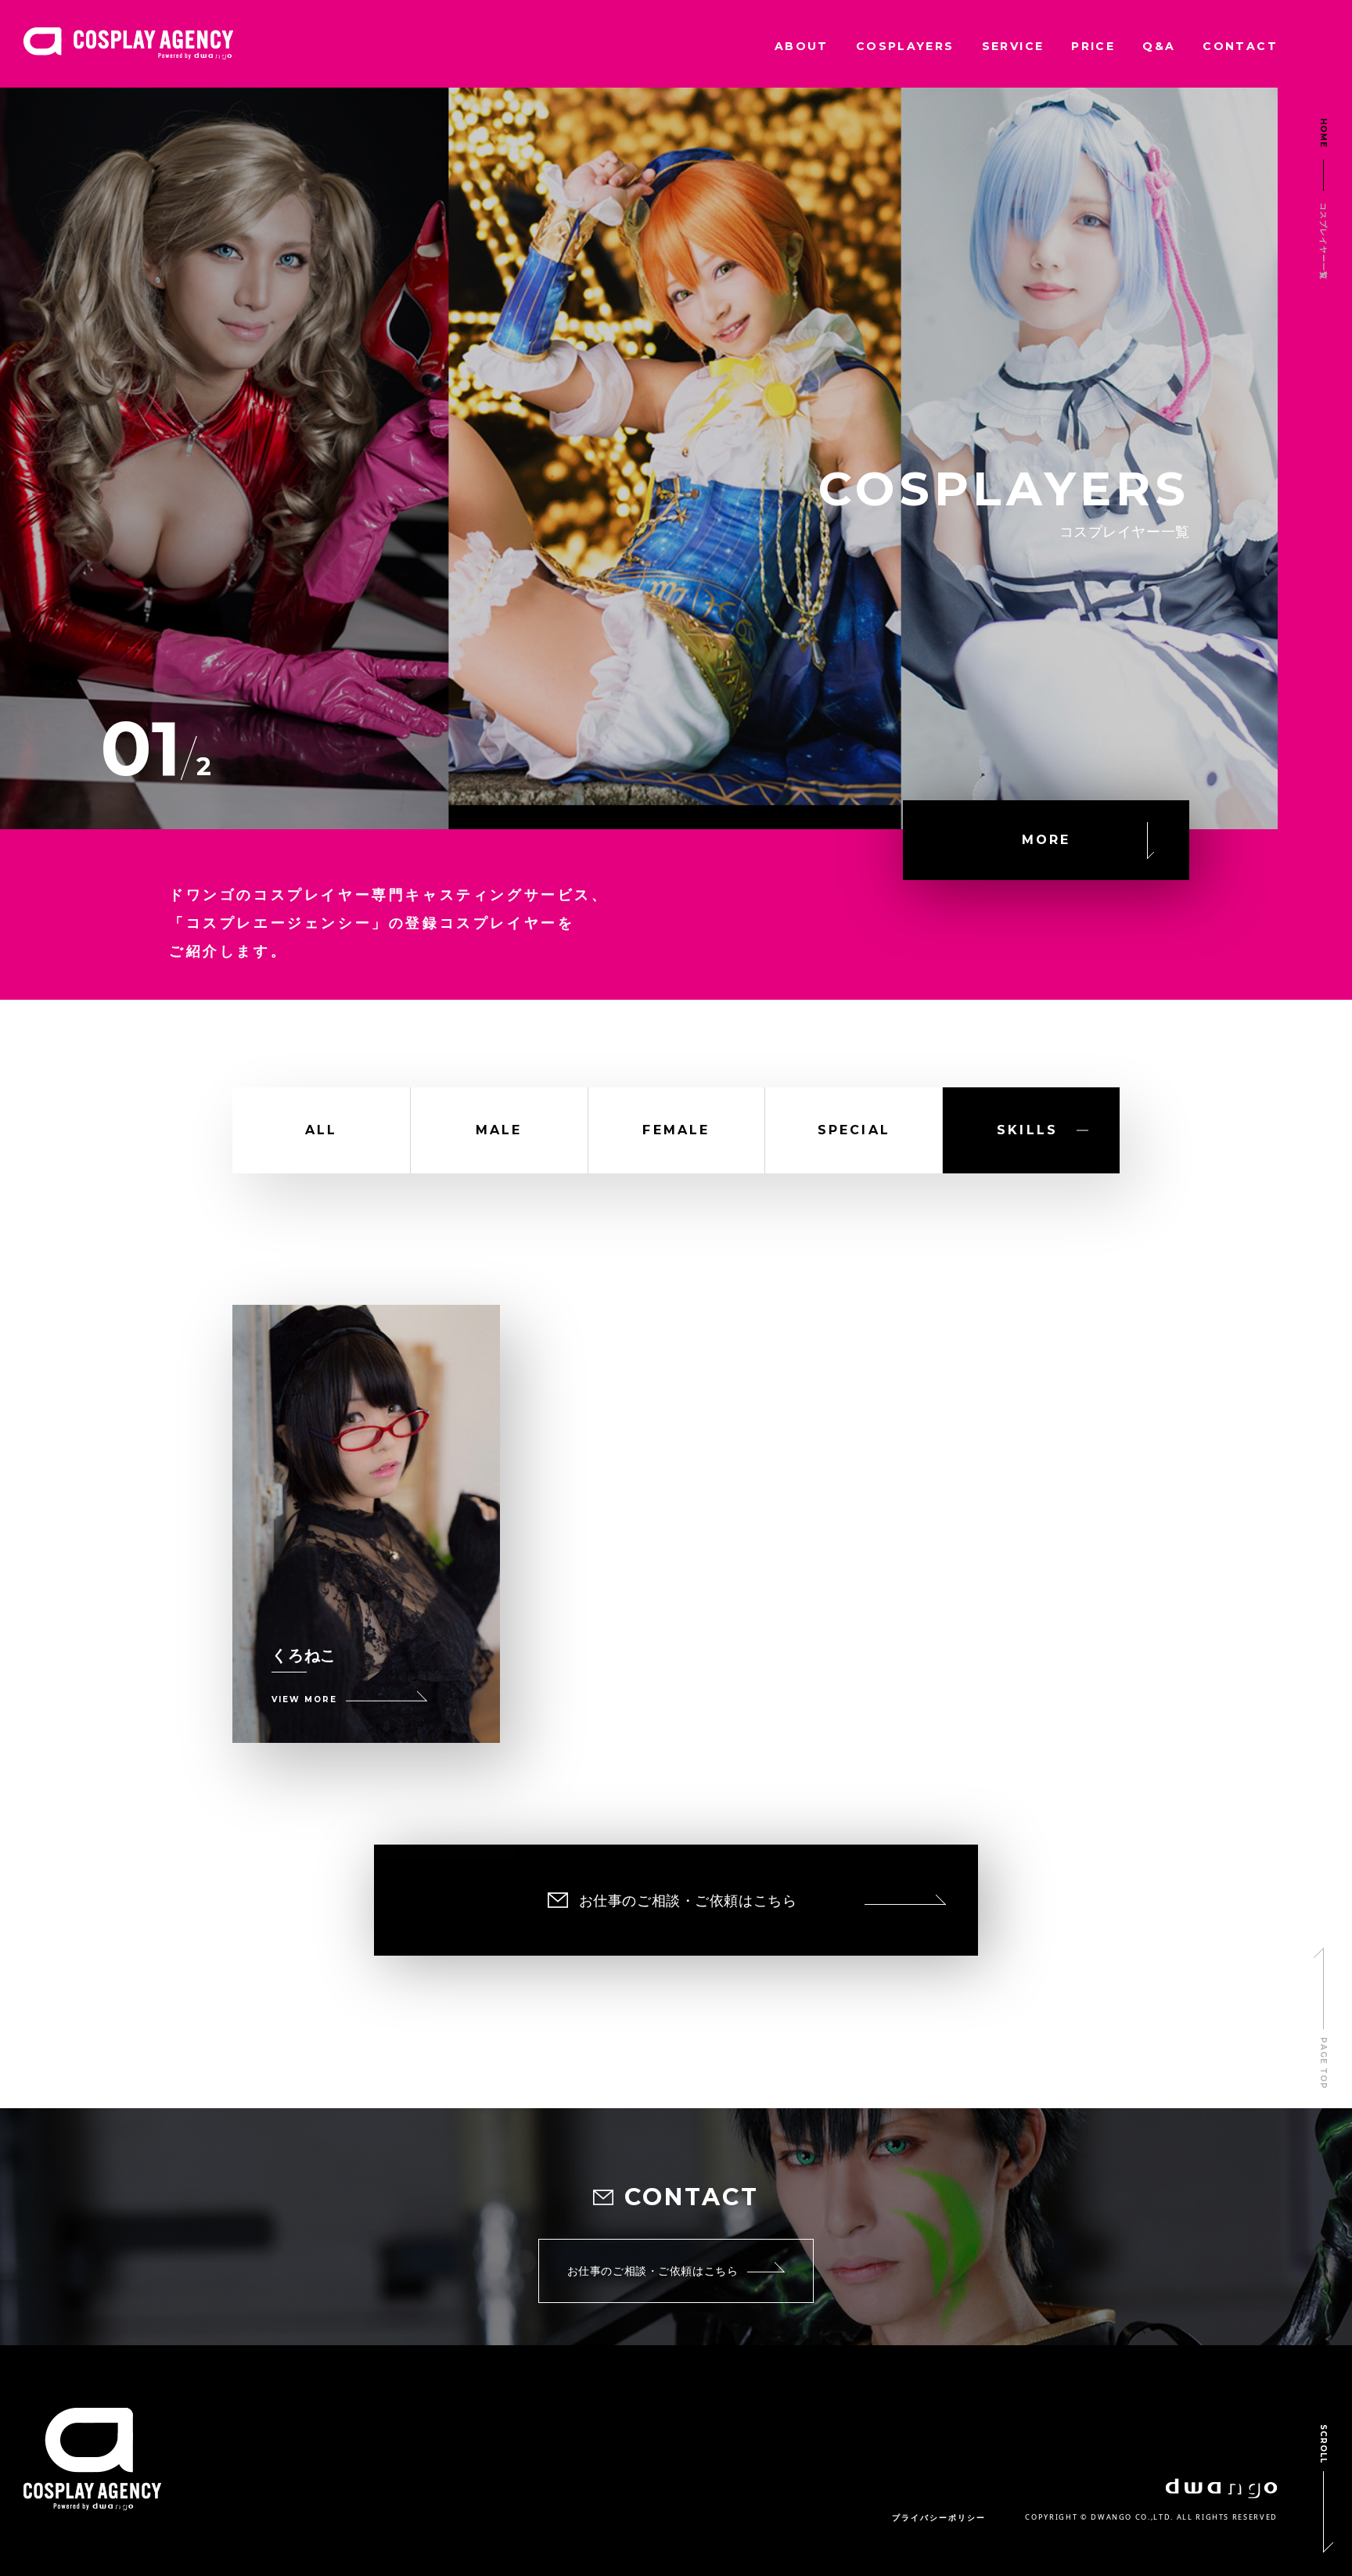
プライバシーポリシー (939, 2518)
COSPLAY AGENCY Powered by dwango (128, 43)
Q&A (1159, 46)
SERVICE (1013, 46)
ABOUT (802, 46)
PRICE (1093, 46)
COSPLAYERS (905, 46)
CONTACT (1240, 46)
